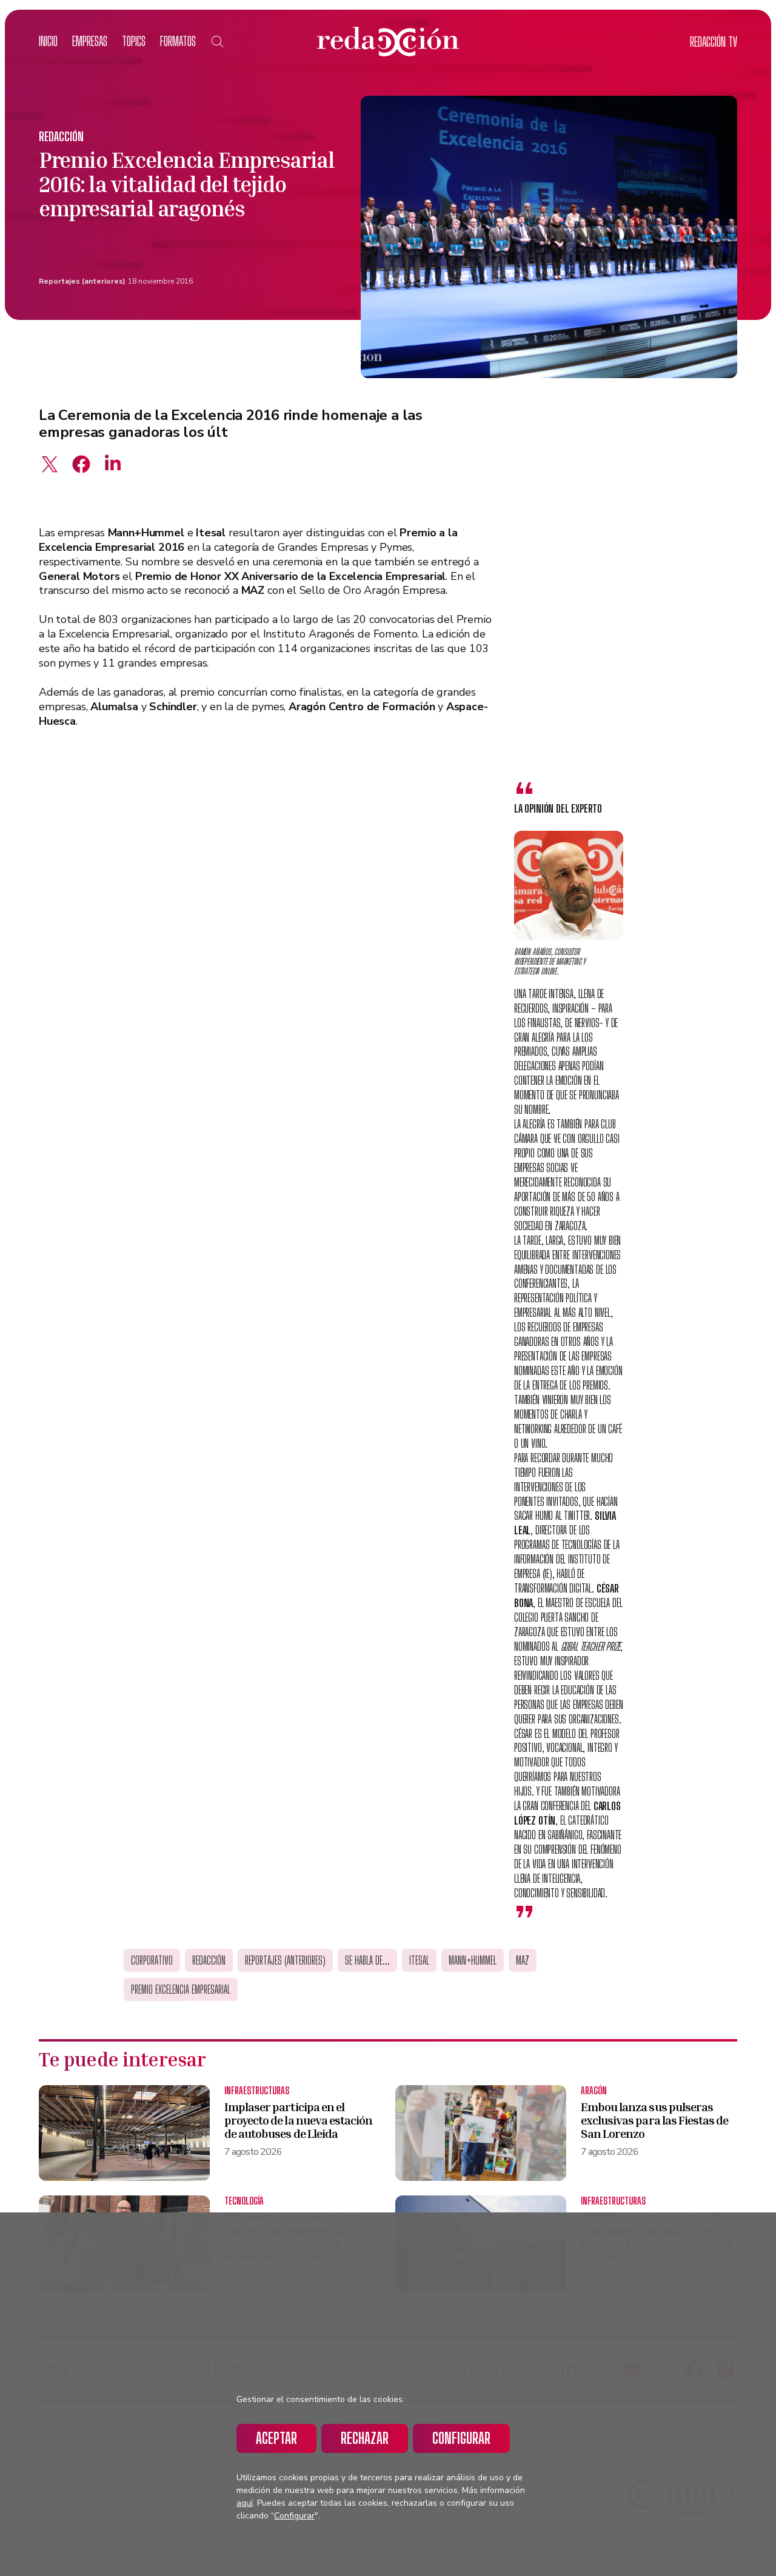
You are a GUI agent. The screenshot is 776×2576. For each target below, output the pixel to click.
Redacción (61, 136)
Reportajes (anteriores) (82, 281)
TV (714, 42)
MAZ (523, 1960)
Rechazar (365, 2438)
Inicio (48, 41)
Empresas (90, 41)
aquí (245, 2503)
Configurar (461, 2438)
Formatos (178, 41)
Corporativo (152, 1960)
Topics (134, 41)
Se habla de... (367, 1960)
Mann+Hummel (473, 1960)
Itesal (419, 1960)
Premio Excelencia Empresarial (181, 1989)
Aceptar (276, 2438)
